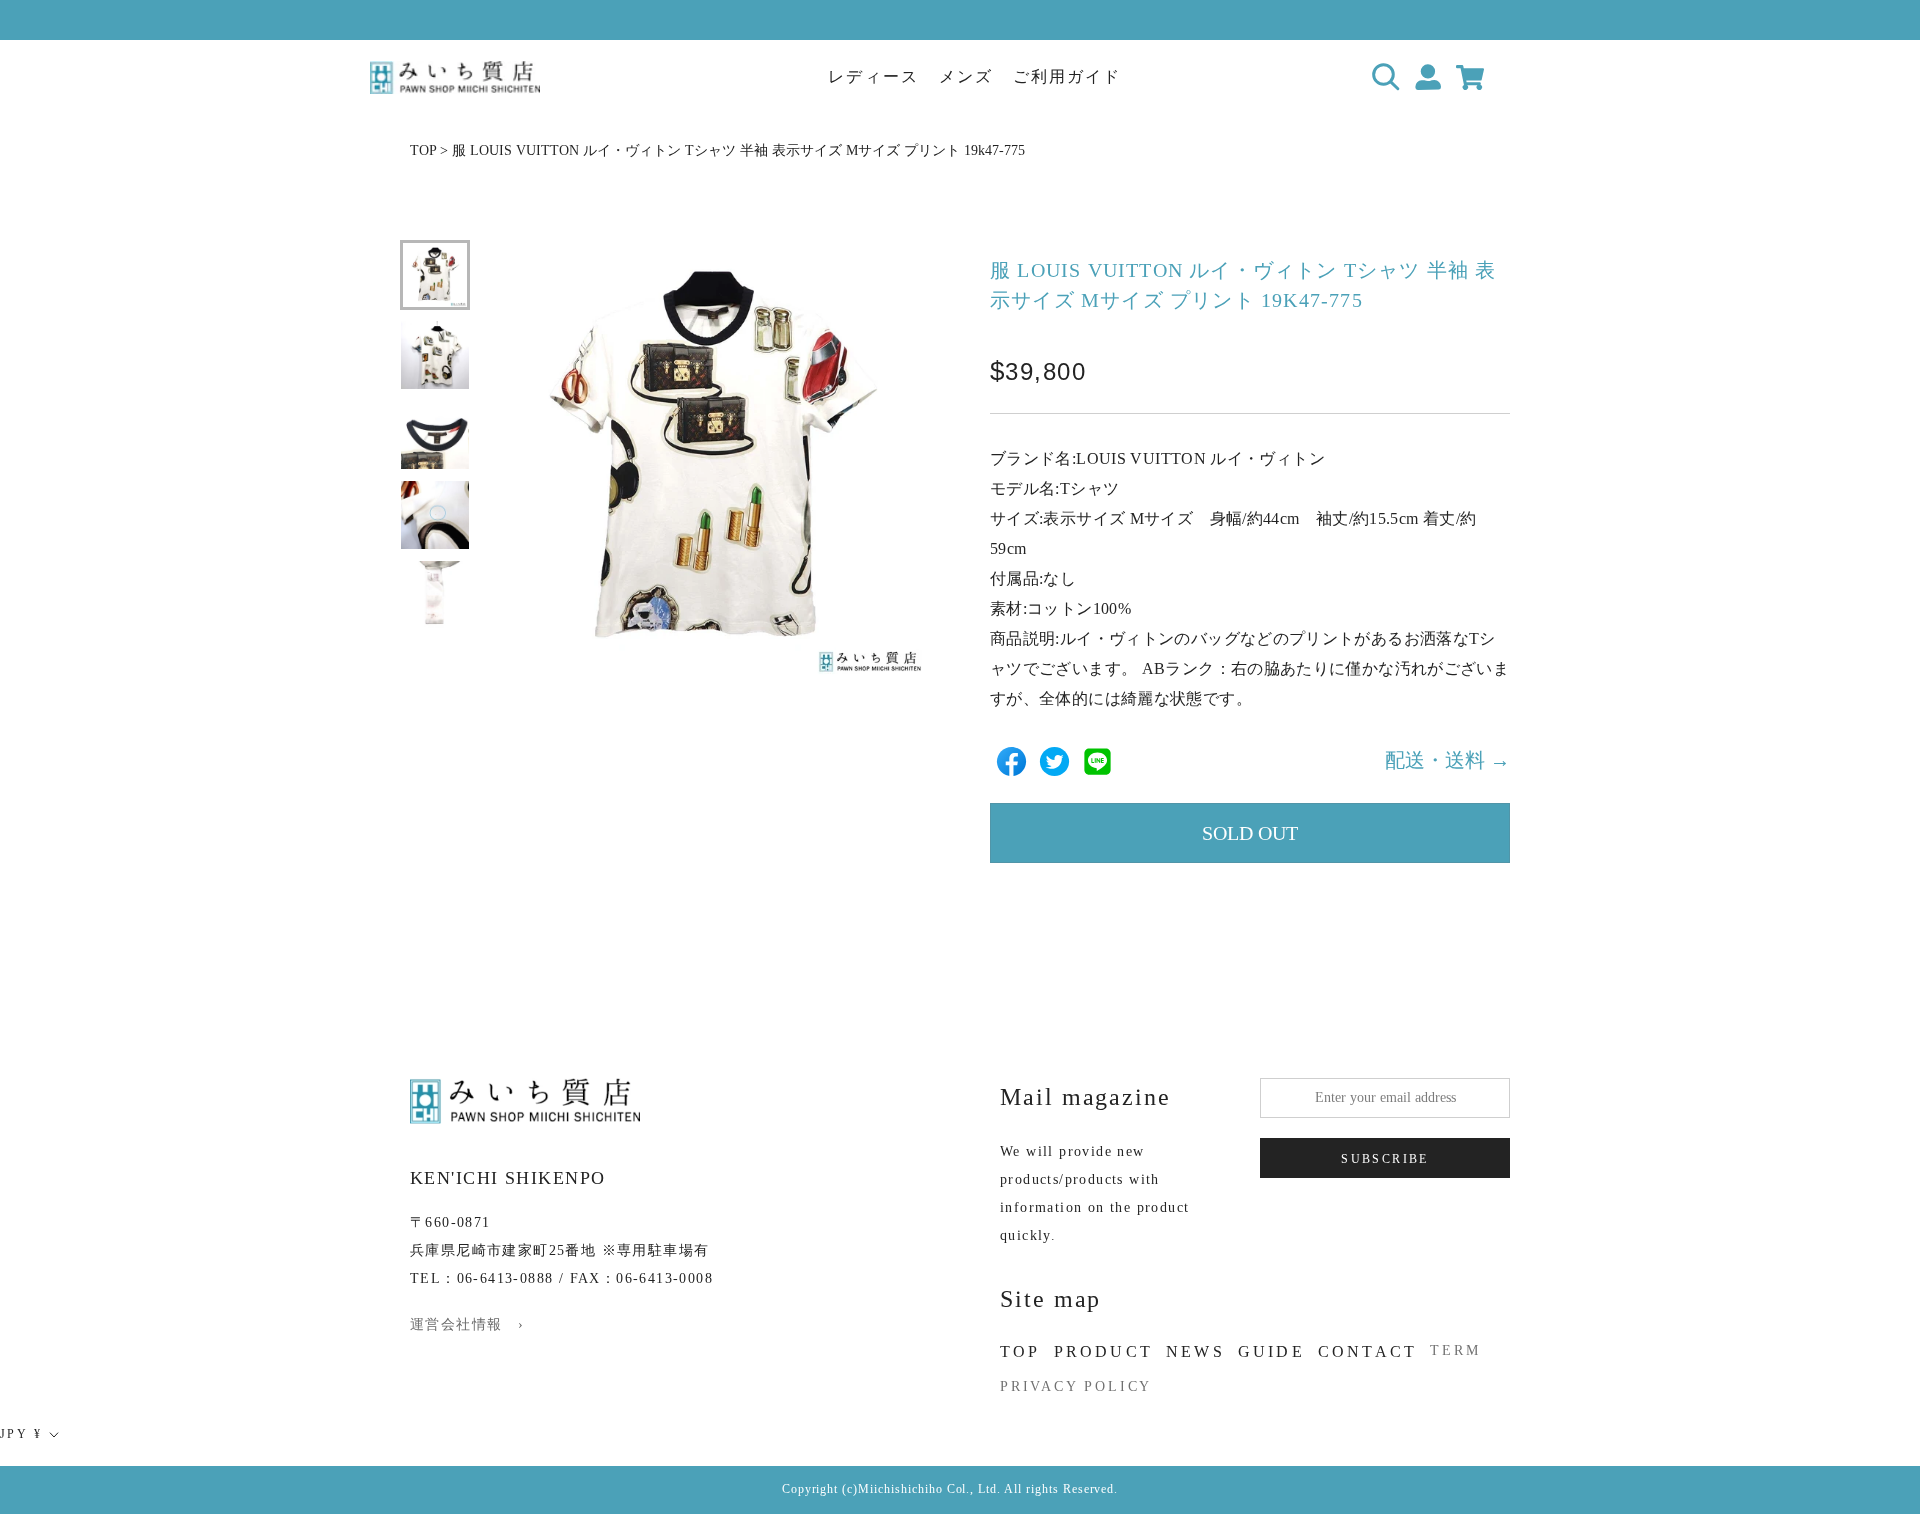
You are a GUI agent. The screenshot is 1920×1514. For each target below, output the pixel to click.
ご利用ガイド (1067, 76)
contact (1367, 1351)
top (1020, 1351)
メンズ (966, 76)
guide (1271, 1351)
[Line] (1097, 761)
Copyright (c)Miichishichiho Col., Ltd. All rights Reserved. (950, 1489)
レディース (873, 76)
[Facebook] (1011, 761)
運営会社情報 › (467, 1324)
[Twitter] (1054, 761)
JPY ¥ (21, 1434)
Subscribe (1385, 1159)
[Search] (1386, 77)
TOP (423, 150)
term (1455, 1350)
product (1103, 1351)
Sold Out (1250, 833)
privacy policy (1076, 1386)
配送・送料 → (1447, 761)
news (1195, 1351)
